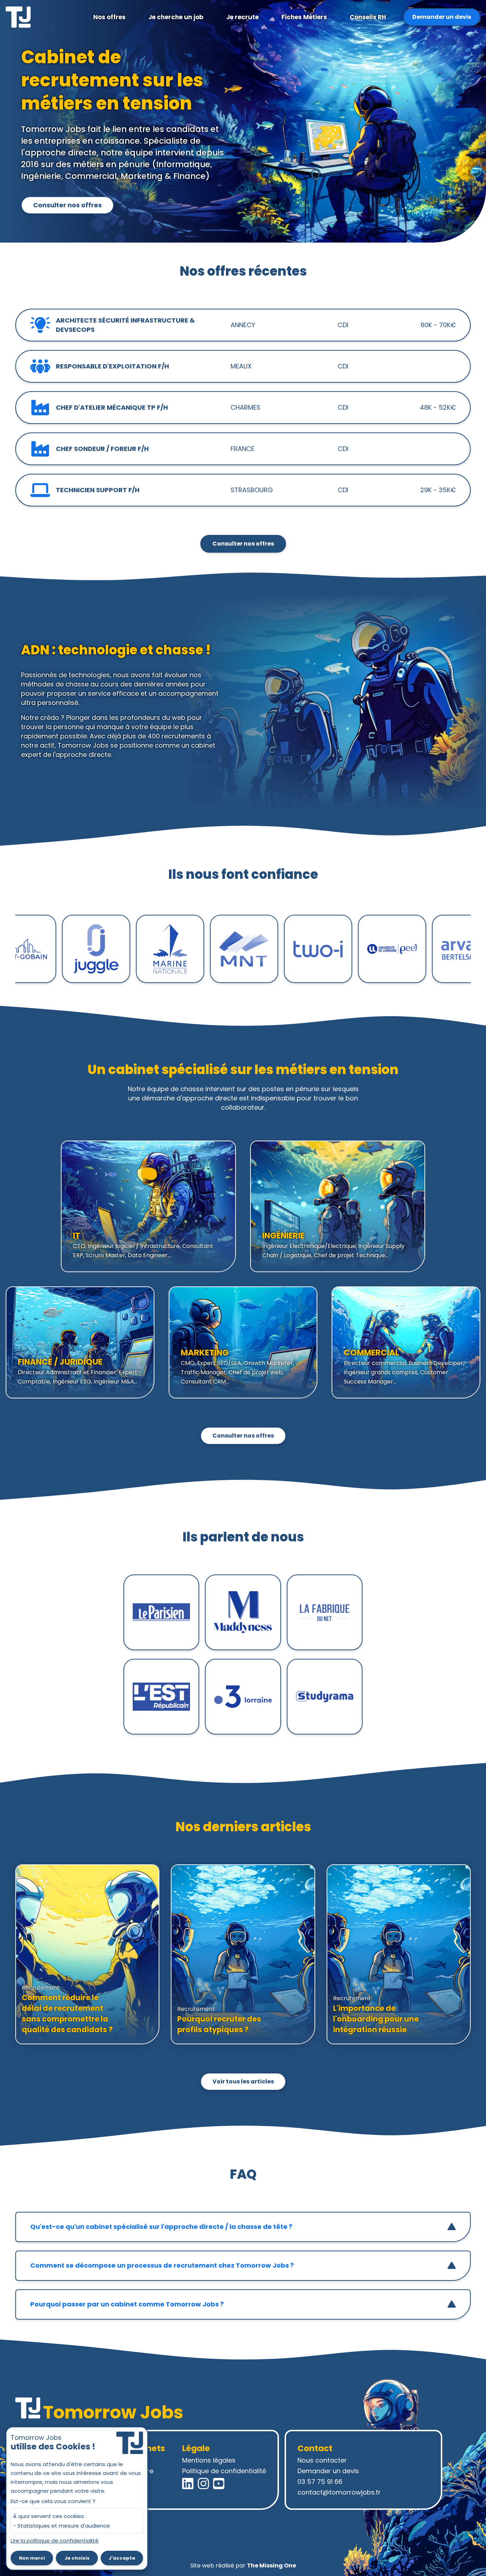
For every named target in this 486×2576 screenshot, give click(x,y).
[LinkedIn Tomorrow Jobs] (188, 2484)
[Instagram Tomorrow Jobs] (204, 2484)
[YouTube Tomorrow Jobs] (219, 2484)
